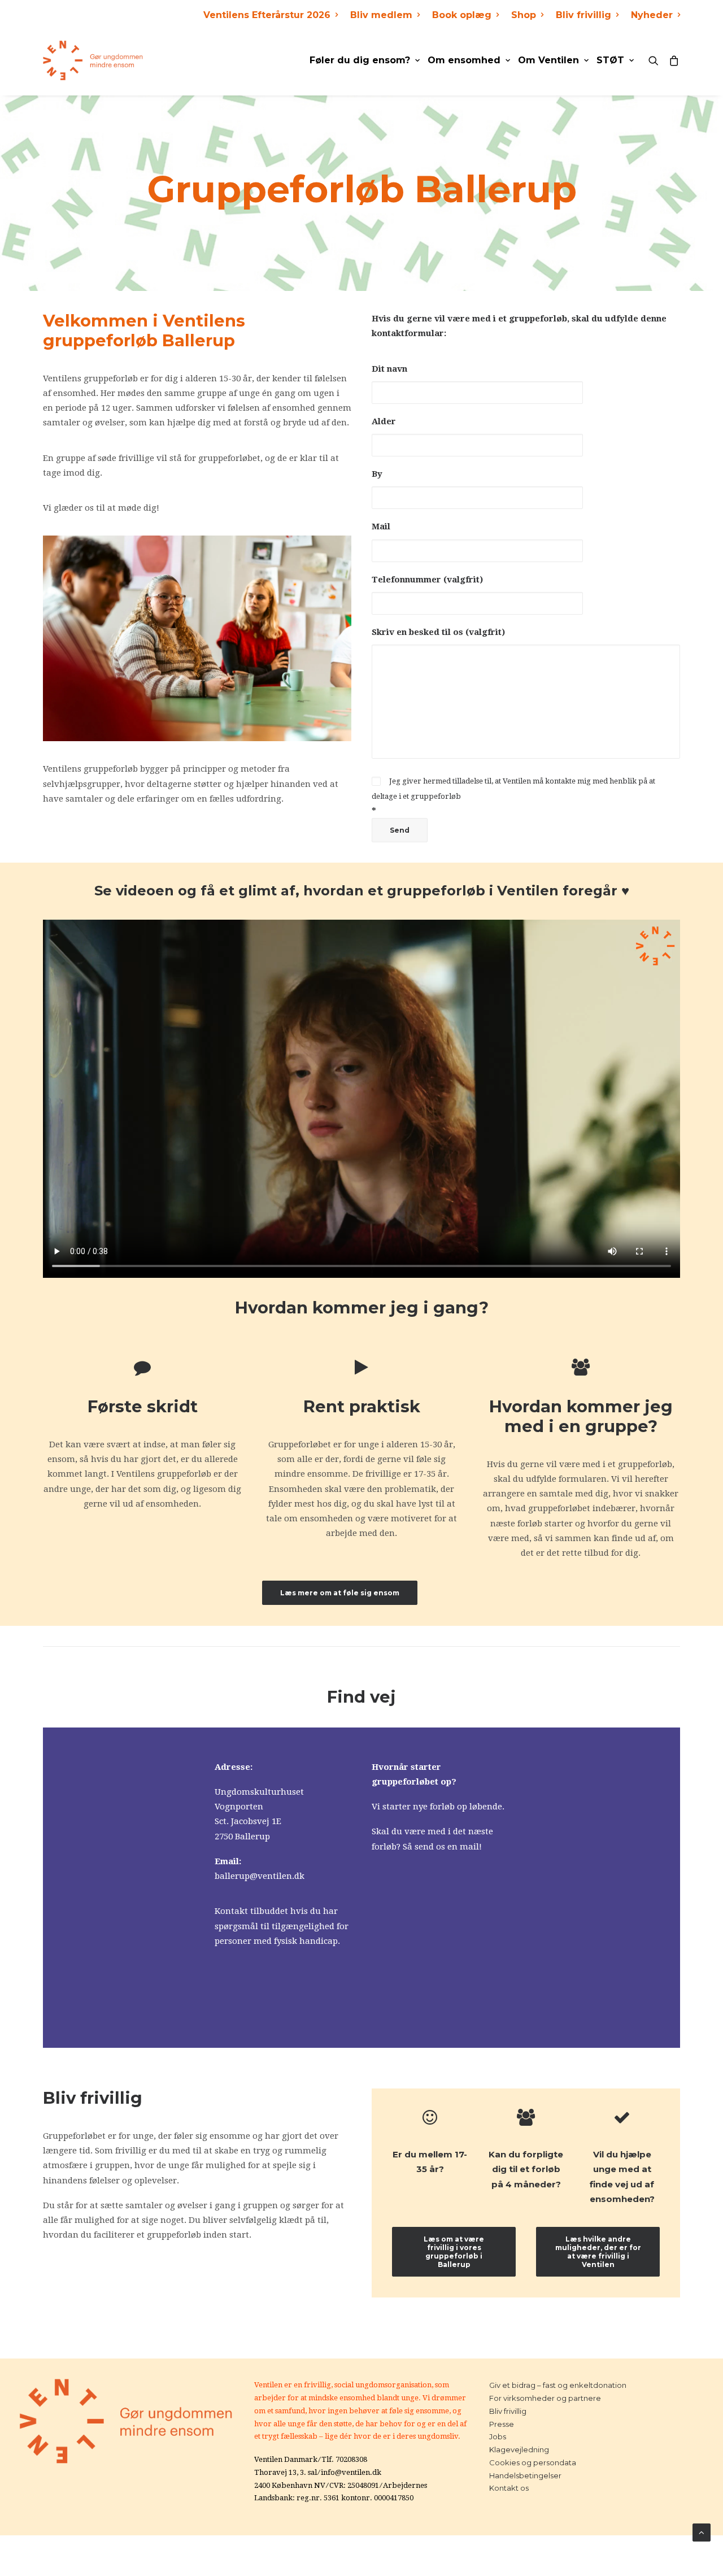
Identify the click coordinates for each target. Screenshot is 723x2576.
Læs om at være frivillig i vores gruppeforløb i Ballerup (455, 2252)
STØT (610, 60)
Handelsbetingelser (525, 2475)
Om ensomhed (464, 60)
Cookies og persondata (533, 2462)
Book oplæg (462, 15)
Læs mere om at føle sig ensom (340, 1593)
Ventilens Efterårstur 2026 (267, 15)
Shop (524, 15)
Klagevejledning (519, 2449)
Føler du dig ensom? (360, 60)
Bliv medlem (381, 15)
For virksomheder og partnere (545, 2398)
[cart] (672, 60)
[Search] (656, 60)
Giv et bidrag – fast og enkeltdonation (558, 2385)
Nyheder (652, 15)
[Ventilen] (93, 60)
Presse (502, 2424)
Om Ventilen (548, 60)
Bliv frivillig (583, 15)
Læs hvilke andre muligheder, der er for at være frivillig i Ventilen (599, 2252)
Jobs (498, 2436)
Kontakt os (509, 2488)
